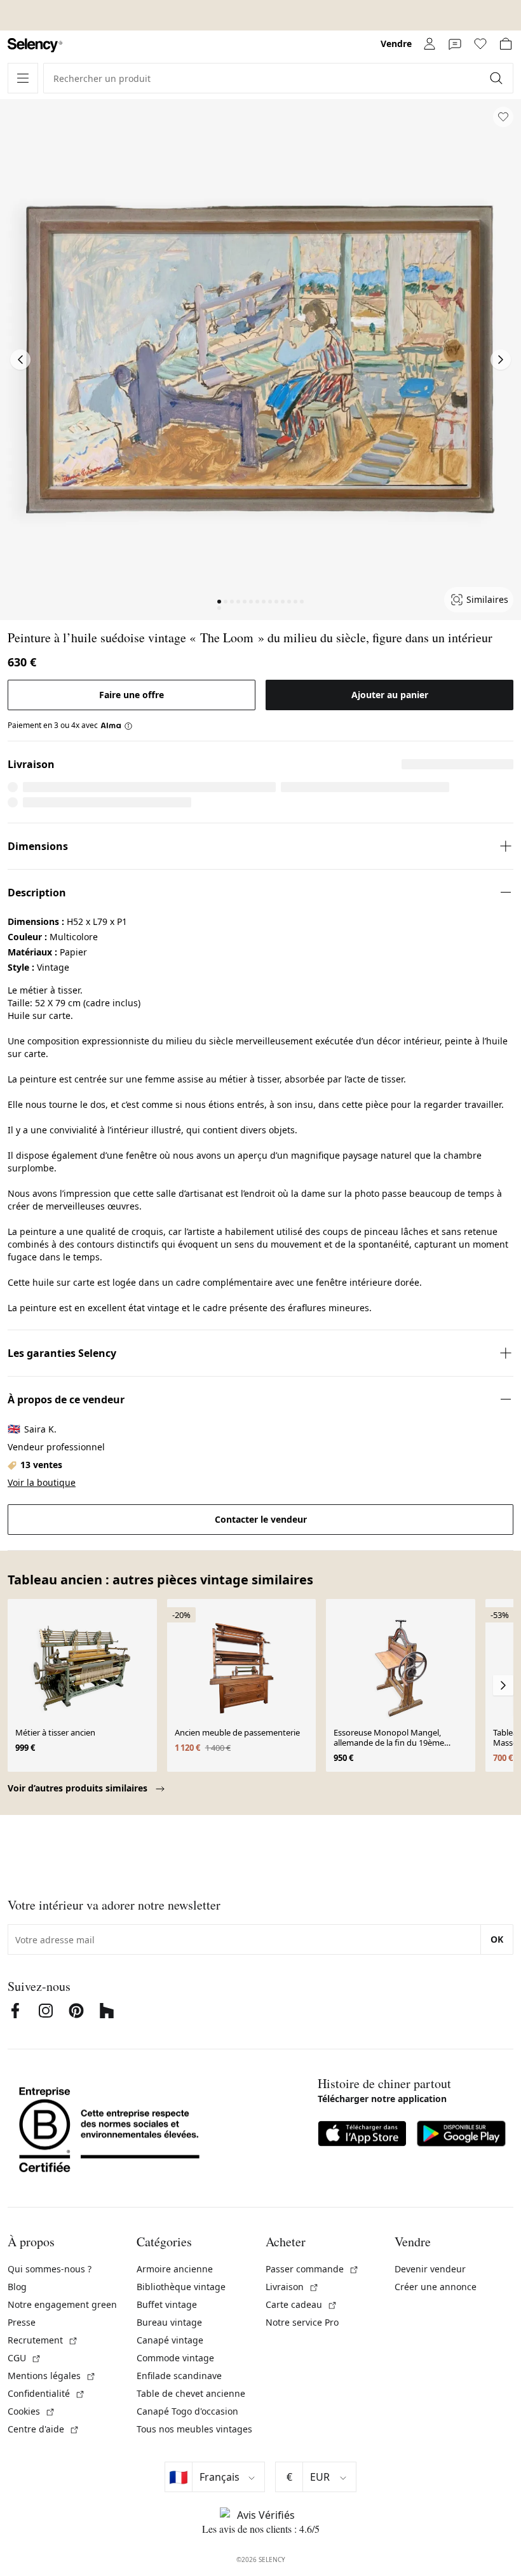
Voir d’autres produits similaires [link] (79, 1788)
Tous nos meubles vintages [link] (194, 2429)
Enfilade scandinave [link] (179, 2376)
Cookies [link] (31, 2411)
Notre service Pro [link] (302, 2322)
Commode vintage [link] (175, 2358)
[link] (35, 45)
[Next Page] (501, 360)
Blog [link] (17, 2287)
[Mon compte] (430, 44)
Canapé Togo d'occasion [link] (187, 2411)
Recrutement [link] (43, 2340)
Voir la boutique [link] (42, 1482)
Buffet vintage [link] (167, 2304)
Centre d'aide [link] (44, 2429)
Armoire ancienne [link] (175, 2269)
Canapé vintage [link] (170, 2340)
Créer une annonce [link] (436, 2287)
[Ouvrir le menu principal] (23, 78)
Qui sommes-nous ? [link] (50, 2269)
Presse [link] (22, 2322)
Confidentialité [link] (46, 2393)
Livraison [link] (292, 2287)
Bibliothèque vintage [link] (181, 2287)
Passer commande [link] (312, 2269)
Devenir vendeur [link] (430, 2269)
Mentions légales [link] (52, 2376)
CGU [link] (24, 2358)
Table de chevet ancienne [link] (191, 2393)
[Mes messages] (455, 44)
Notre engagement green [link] (62, 2304)
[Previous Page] (20, 360)
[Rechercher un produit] (497, 78)
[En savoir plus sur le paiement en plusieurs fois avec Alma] (117, 725)
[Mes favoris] (480, 44)
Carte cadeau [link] (301, 2304)
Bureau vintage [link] (169, 2322)
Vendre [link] (396, 44)
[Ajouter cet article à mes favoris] (503, 117)
